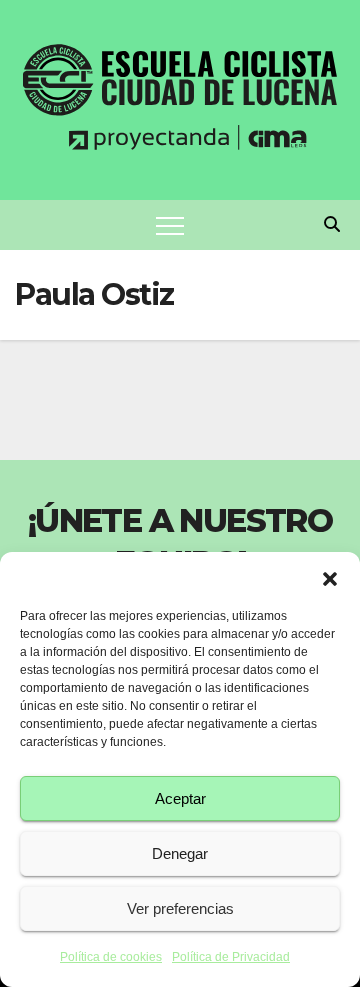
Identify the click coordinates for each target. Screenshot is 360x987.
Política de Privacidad (231, 957)
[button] (330, 577)
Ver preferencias (180, 908)
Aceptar (180, 798)
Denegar (180, 853)
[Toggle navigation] (170, 225)
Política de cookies (111, 957)
